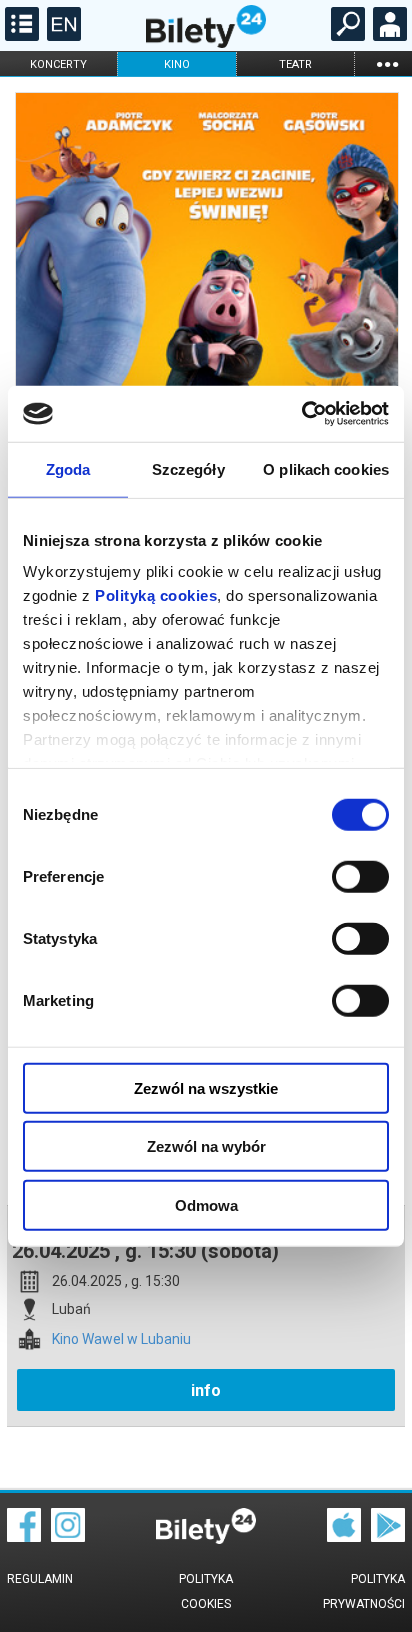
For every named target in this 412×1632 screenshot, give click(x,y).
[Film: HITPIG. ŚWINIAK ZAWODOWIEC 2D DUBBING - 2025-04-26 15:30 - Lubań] (206, 374)
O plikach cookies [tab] (326, 468)
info (206, 1390)
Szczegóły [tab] (188, 468)
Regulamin (40, 1579)
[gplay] (388, 1537)
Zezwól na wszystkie (206, 1087)
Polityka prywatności (364, 1591)
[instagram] (68, 1537)
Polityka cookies (206, 1591)
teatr (295, 64)
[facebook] (24, 1537)
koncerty (58, 64)
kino (177, 64)
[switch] (360, 876)
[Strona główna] (206, 43)
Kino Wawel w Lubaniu (121, 1339)
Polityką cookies (156, 595)
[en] (61, 36)
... (387, 63)
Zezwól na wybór (206, 1146)
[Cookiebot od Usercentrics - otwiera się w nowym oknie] (301, 414)
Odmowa (206, 1204)
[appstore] (344, 1537)
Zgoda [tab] (68, 468)
